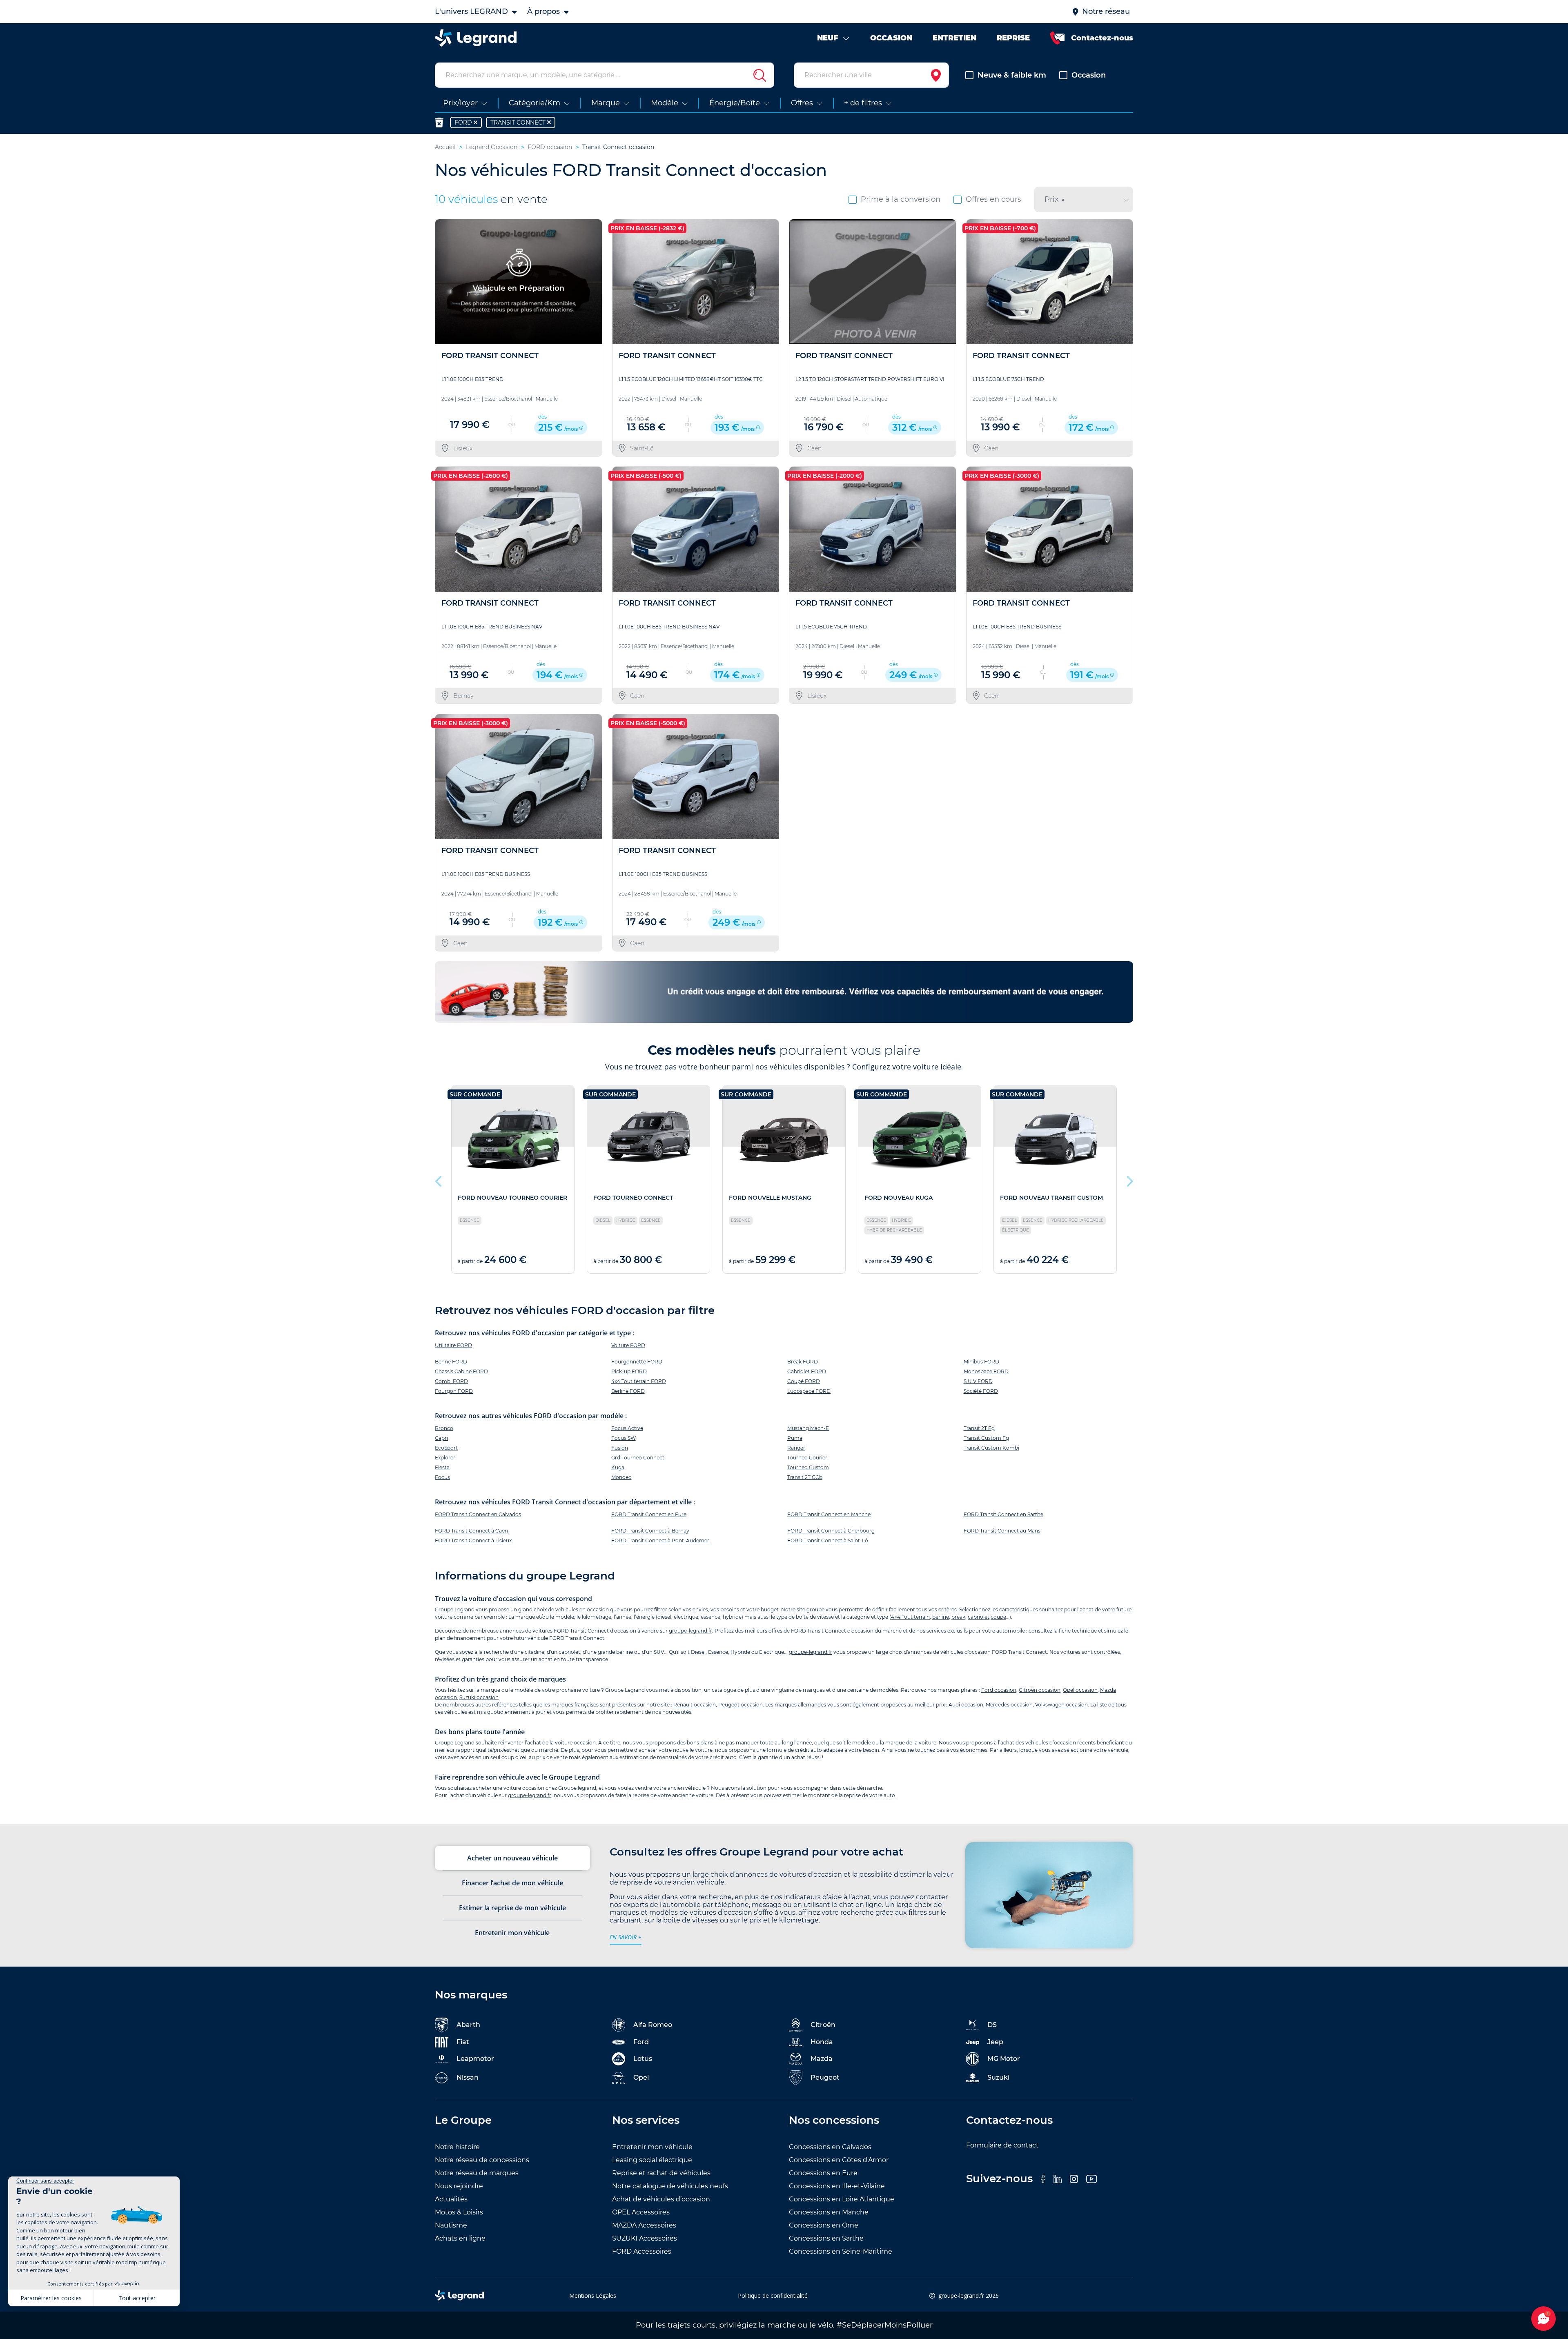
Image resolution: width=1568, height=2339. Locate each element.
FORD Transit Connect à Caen (471, 1531)
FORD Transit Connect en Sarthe (1003, 1514)
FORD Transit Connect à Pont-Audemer (660, 1540)
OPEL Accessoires (641, 2212)
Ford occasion (999, 1690)
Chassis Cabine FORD (461, 1371)
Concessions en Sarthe (826, 2238)
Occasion (1089, 75)
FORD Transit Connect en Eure (649, 1514)
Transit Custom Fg (986, 1438)
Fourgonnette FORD (637, 1362)
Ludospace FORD (809, 1391)
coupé (998, 1617)
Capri (441, 1438)
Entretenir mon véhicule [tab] (512, 1933)
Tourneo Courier (807, 1458)
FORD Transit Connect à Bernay (650, 1531)
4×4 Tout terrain (910, 1617)
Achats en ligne (460, 2238)
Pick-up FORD (629, 1371)
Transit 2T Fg (979, 1428)
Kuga (618, 1467)
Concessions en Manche (829, 2212)
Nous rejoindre (459, 2186)
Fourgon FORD (454, 1391)
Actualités (451, 2199)
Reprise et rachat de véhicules (661, 2173)
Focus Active (627, 1428)
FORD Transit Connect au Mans (1002, 1531)
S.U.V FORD (978, 1381)
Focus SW (624, 1438)
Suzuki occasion (479, 1697)
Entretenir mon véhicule (652, 2147)
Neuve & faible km (1012, 75)
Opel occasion (1080, 1690)
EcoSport (446, 1448)
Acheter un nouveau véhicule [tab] (512, 1858)
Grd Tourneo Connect (638, 1458)
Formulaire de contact (1002, 2145)
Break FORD (803, 1362)
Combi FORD (451, 1381)
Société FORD (981, 1391)
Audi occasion (966, 1705)
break (958, 1617)
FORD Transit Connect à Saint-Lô (828, 1540)
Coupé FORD (804, 1381)
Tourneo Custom (808, 1467)
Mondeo (621, 1477)
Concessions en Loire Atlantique (842, 2199)
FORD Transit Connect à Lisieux (473, 1540)
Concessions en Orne (824, 2225)
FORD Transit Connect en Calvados (478, 1514)
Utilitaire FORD (453, 1345)
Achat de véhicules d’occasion (661, 2199)
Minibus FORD (981, 1362)
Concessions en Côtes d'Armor (839, 2160)
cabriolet (979, 1617)
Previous (439, 1179)
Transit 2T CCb (805, 1477)
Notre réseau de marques (477, 2173)
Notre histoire (457, 2147)
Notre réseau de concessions (482, 2160)
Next (1129, 1179)
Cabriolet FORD (807, 1371)
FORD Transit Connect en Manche (829, 1514)
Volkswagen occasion (1061, 1705)
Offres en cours (993, 199)
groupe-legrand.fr (690, 1631)
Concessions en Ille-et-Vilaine (837, 2186)
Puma (795, 1438)
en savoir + (626, 1937)
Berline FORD (628, 1391)
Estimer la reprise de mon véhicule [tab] (512, 1908)
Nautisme (451, 2225)
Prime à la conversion (901, 199)
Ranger (796, 1448)
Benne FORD (451, 1362)
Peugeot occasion (741, 1705)
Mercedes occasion (1009, 1705)
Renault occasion (695, 1705)
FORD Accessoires (642, 2251)
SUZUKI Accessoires (645, 2238)
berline (941, 1617)
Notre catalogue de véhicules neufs (670, 2186)
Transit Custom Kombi (991, 1448)
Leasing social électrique (652, 2160)
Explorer (445, 1458)
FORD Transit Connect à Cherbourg (831, 1531)
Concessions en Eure (823, 2173)
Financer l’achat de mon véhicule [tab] (512, 1883)
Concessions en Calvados (830, 2147)
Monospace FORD (986, 1371)
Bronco (444, 1428)
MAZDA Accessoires (644, 2225)
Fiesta (442, 1467)
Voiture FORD (628, 1345)
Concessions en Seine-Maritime (841, 2251)
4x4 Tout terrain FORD (639, 1381)
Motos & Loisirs (459, 2212)
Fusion (620, 1448)
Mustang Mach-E (808, 1428)
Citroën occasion (1040, 1690)
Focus (442, 1477)
